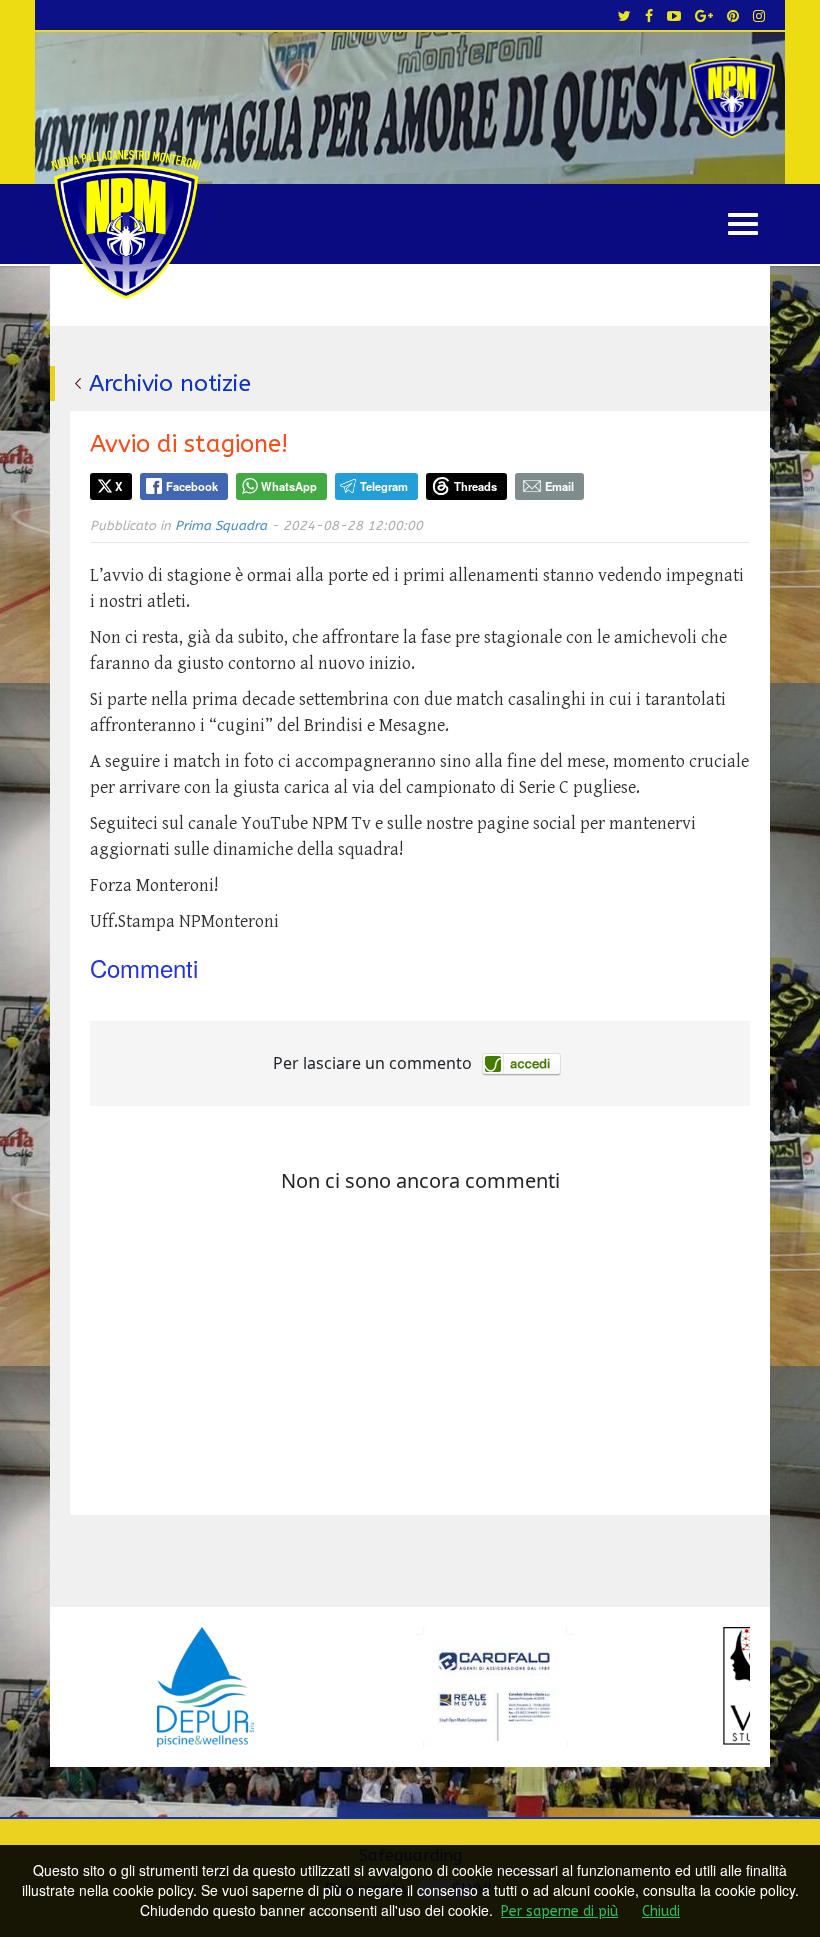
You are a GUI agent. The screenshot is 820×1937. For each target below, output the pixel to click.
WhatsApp (289, 486)
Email (559, 486)
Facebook (192, 486)
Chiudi (661, 1911)
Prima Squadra (221, 525)
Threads (475, 486)
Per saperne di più (559, 1911)
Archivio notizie (170, 383)
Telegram (384, 486)
